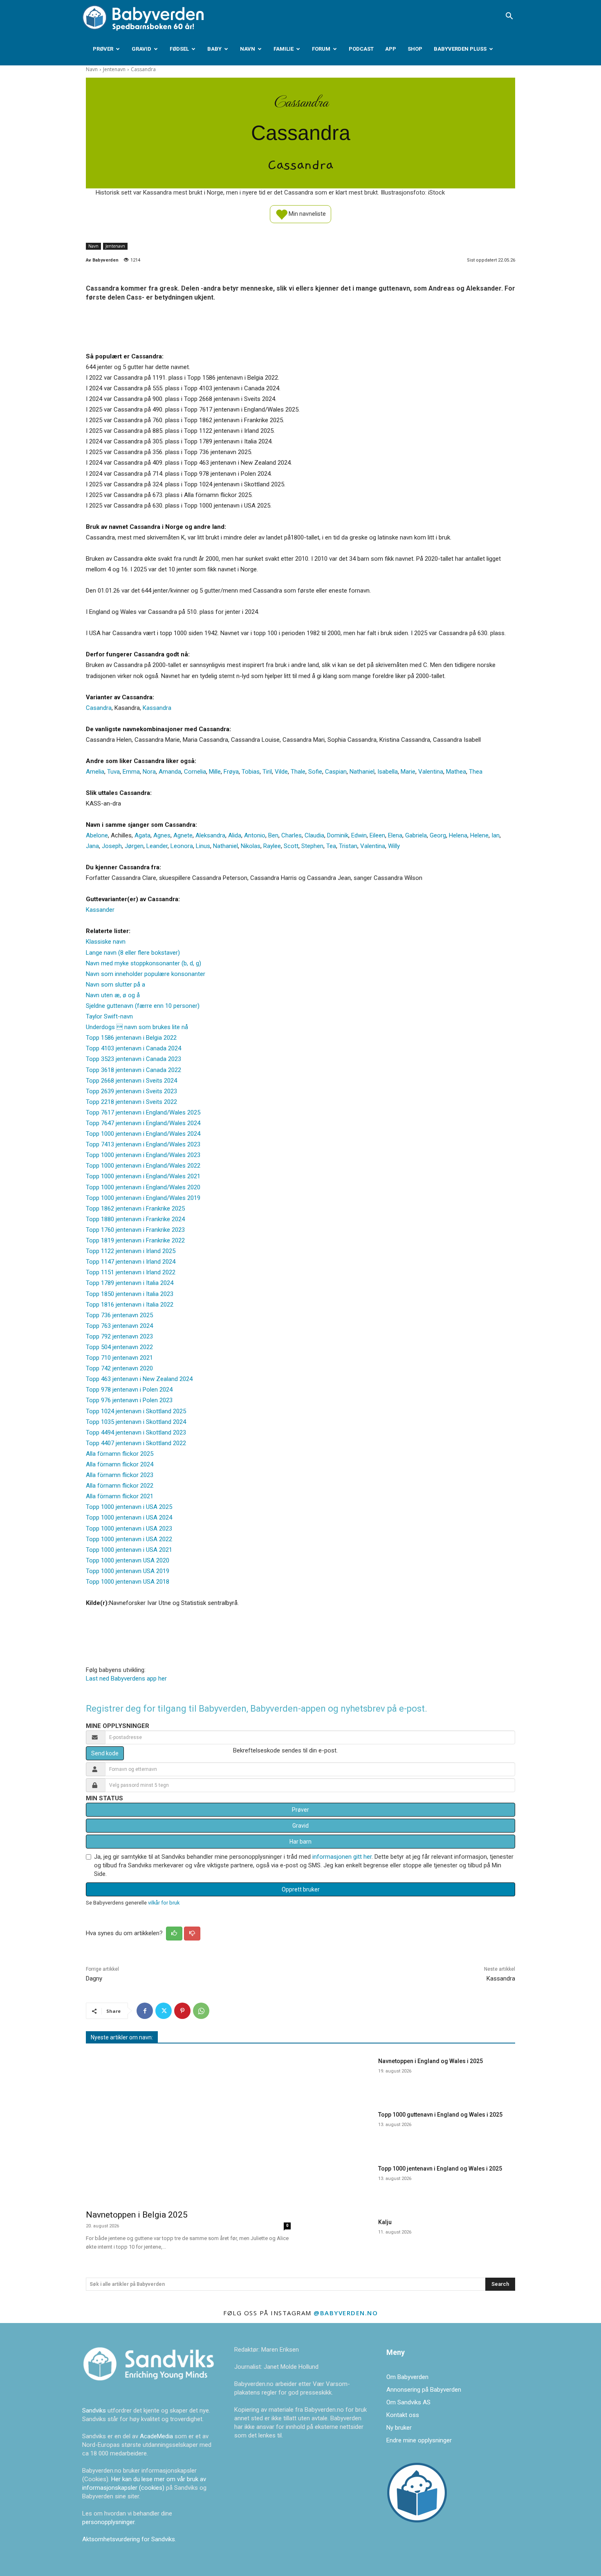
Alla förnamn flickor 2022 (120, 1486)
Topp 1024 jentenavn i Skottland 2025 (136, 1411)
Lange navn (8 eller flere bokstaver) (133, 953)
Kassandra (157, 708)
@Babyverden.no (346, 2313)
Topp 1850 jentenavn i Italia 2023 (130, 1294)
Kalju (385, 2222)
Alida (235, 835)
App (391, 49)
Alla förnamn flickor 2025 (120, 1454)
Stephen (312, 846)
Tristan (348, 846)
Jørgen (134, 846)
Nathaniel (362, 772)
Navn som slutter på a (115, 985)
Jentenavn (114, 69)
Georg (438, 835)
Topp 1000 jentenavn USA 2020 (128, 1560)
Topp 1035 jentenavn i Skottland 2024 (136, 1422)
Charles (292, 835)
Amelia (95, 772)
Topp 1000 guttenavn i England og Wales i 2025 (440, 2115)
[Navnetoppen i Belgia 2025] (188, 2128)
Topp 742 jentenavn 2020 (119, 1368)
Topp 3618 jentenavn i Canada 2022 (133, 1070)
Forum (321, 49)
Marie (408, 772)
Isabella (388, 772)
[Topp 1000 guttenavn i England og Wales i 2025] (341, 2129)
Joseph (112, 846)
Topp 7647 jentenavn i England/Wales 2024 (143, 1123)
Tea (331, 846)
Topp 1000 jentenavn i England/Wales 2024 (143, 1134)
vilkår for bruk (164, 1903)
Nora (149, 772)
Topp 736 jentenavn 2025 (119, 1315)
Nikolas (251, 846)
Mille (215, 772)
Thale (298, 772)
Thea (476, 772)
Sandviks (94, 2410)
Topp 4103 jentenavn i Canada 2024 (133, 1048)
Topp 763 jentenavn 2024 (119, 1326)
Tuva (113, 772)
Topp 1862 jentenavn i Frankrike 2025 (135, 1209)
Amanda (170, 772)
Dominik (338, 835)
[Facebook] (145, 2011)
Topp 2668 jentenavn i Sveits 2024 (131, 1081)
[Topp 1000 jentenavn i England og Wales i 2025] (341, 2183)
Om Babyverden (407, 2377)
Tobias (251, 772)
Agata (142, 835)
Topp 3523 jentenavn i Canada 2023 (133, 1059)
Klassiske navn (106, 942)
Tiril (267, 772)
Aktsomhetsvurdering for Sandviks (129, 2539)
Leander (157, 846)
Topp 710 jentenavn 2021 (119, 1358)
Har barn (300, 1842)
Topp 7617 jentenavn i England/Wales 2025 (143, 1112)
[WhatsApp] (201, 2011)
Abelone (97, 835)
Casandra (99, 708)
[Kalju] (341, 2237)
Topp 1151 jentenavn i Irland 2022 (131, 1272)
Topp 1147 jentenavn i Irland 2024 (131, 1262)
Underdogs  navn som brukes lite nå (137, 1027)
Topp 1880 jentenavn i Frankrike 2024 (135, 1219)
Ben (273, 835)
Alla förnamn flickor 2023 (120, 1475)
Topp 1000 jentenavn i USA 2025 (129, 1507)
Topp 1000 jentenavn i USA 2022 (129, 1539)
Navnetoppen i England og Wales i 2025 (431, 2061)
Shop (415, 49)
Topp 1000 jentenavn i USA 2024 (129, 1517)
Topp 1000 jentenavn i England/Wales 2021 (143, 1176)
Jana (92, 846)
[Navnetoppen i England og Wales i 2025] (341, 2076)
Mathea (456, 772)
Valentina (431, 772)
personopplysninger (108, 2522)
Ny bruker (399, 2428)
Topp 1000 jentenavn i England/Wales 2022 (143, 1166)
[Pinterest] (182, 2011)
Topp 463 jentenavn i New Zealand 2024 (139, 1379)
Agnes (162, 835)
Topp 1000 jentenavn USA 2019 (128, 1571)
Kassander (100, 910)
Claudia (314, 835)
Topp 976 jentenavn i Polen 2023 (129, 1400)
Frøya (231, 772)
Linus (203, 846)
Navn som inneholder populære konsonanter (146, 974)
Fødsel (179, 49)
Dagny (94, 1978)
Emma (131, 772)
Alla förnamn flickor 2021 (120, 1496)
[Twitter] (164, 2011)
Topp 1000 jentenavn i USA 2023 (129, 1529)
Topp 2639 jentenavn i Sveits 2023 (131, 1091)
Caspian (336, 772)
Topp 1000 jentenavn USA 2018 (128, 1582)
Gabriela (416, 835)
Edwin (359, 835)
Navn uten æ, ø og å (113, 995)
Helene (479, 835)
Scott (291, 846)
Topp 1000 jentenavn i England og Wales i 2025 (440, 2169)
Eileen (377, 835)
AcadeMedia (157, 2436)
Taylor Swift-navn (109, 1016)
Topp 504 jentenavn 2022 (119, 1347)
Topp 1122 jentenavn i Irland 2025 (131, 1251)
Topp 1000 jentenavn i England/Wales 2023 (143, 1155)
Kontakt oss (403, 2415)
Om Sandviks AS (408, 2402)
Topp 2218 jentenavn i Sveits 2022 (131, 1102)
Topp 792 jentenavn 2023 (119, 1336)
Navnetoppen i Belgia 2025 (137, 2215)
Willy (394, 846)
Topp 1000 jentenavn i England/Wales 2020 (143, 1187)
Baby (214, 49)
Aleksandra (210, 835)
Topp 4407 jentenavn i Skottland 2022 (136, 1443)
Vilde (281, 772)
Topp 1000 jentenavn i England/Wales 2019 (143, 1198)
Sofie (315, 772)
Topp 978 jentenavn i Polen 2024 (129, 1390)
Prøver (103, 49)
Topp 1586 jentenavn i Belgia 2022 (131, 1038)
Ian (496, 835)
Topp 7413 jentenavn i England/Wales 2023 (143, 1144)
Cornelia (195, 772)
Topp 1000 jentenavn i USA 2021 (129, 1550)
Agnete (183, 835)
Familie (284, 49)
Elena (395, 835)
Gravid (141, 49)
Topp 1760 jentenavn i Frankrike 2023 (135, 1230)
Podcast (361, 49)
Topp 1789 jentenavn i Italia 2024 (130, 1283)
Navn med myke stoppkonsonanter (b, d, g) (144, 963)
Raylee (272, 846)
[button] (509, 17)
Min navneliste (307, 213)
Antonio (255, 835)
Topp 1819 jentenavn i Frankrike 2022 (135, 1240)
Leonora (182, 846)
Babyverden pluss (460, 49)
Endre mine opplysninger (419, 2440)
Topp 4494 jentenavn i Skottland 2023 (136, 1432)
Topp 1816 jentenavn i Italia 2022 (130, 1305)
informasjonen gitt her (342, 1857)
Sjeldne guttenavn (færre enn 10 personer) (143, 1006)
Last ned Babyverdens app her (126, 1679)
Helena (458, 835)
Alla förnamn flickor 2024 (120, 1464)
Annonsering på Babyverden (424, 2390)
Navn (248, 49)
